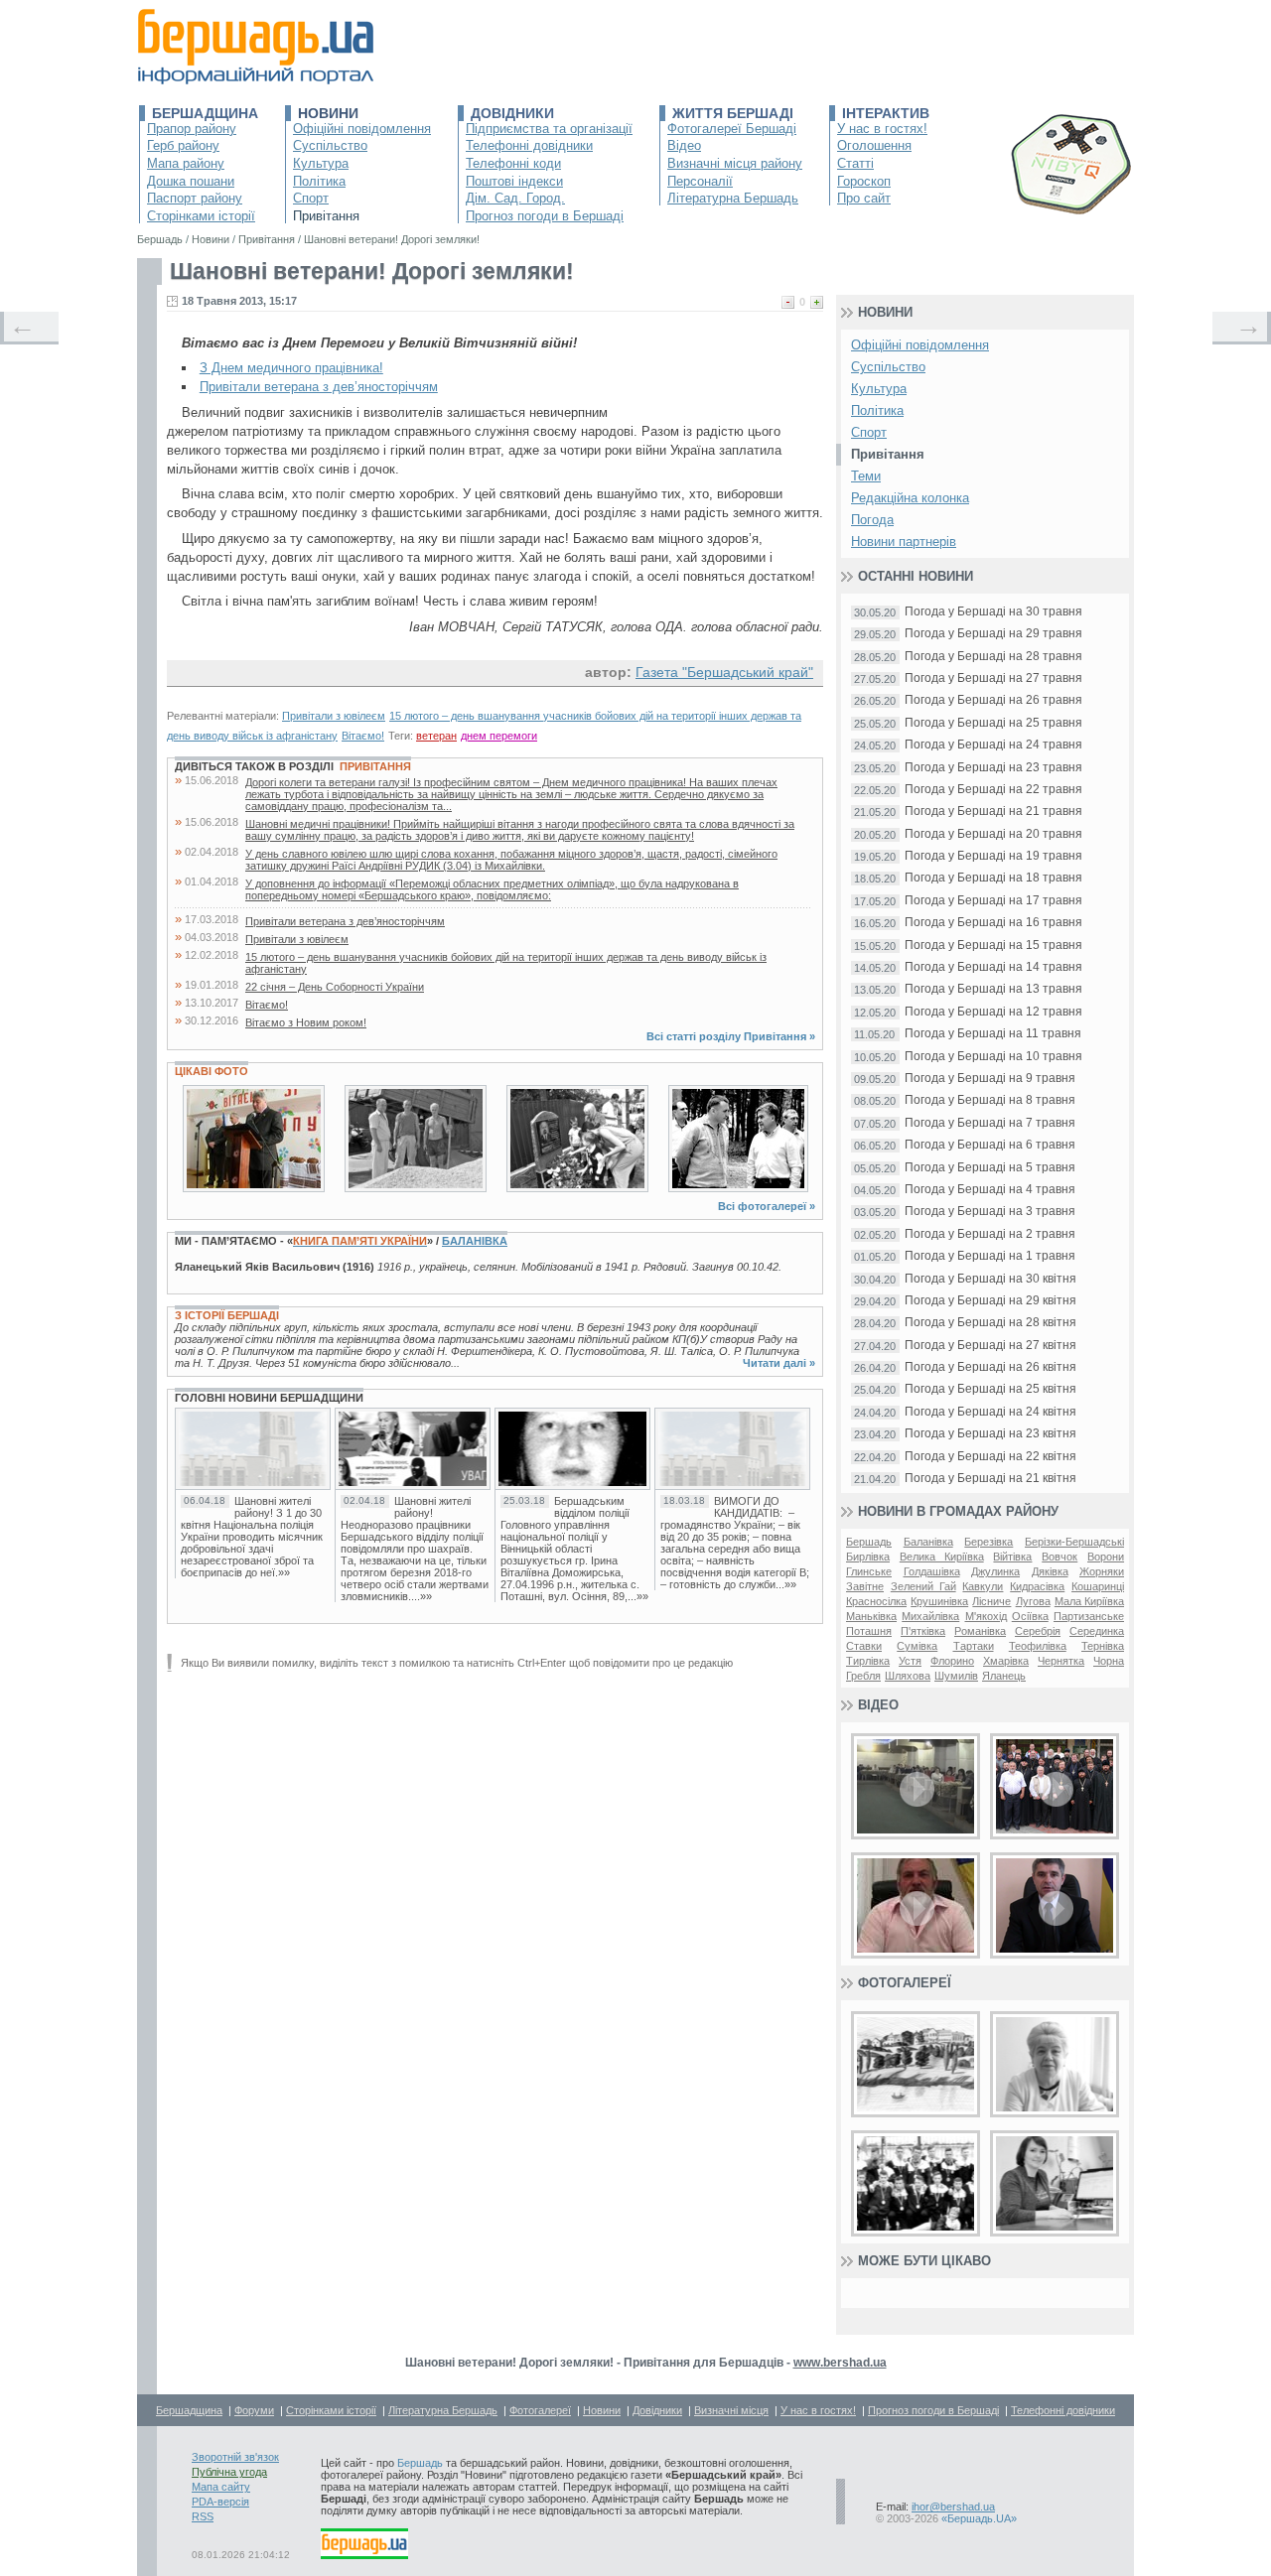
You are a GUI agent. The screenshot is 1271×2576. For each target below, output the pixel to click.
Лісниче (991, 1601)
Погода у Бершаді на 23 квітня (990, 1434)
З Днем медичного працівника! (291, 368)
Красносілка (876, 1601)
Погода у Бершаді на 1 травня (990, 1256)
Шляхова (908, 1676)
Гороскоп (864, 181)
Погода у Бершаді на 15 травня (993, 946)
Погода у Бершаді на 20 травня (993, 834)
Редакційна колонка (910, 498)
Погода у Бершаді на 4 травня (990, 1190)
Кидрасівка (1037, 1586)
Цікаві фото (212, 1071)
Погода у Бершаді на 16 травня (993, 923)
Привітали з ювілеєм (334, 716)
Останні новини (916, 576)
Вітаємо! (363, 736)
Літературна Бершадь (733, 198)
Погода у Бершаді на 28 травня (993, 657)
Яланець (1004, 1676)
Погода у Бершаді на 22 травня (993, 790)
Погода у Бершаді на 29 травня (993, 634)
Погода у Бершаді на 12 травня (993, 1012)
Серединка (1097, 1631)
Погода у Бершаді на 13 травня (993, 989)
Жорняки (1102, 1571)
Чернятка (1061, 1661)
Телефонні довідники (529, 145)
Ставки (864, 1646)
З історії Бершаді (227, 1315)
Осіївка (1030, 1616)
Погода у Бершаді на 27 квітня (990, 1346)
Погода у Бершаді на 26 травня (993, 700)
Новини (328, 113)
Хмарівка (1006, 1661)
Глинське (869, 1571)
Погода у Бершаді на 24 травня (993, 745)
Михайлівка (930, 1616)
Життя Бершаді (733, 113)
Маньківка (871, 1616)
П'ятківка (923, 1631)
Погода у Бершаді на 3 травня (990, 1212)
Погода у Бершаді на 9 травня (990, 1079)
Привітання (326, 216)
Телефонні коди (513, 163)
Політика (319, 181)
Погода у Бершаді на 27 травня (993, 678)
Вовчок (1059, 1557)
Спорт (311, 198)
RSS (203, 2516)
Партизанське (1089, 1616)
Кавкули (983, 1586)
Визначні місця (731, 2410)
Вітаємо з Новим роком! (306, 1022)
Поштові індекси (514, 181)
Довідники (512, 113)
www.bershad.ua (840, 2363)
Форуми (254, 2410)
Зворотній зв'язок (235, 2457)
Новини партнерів (904, 542)
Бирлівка (868, 1557)
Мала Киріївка (1089, 1601)
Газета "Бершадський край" (724, 672)
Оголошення (874, 145)
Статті (855, 163)
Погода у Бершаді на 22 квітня (990, 1457)
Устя (910, 1661)
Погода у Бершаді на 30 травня (993, 612)
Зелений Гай (923, 1586)
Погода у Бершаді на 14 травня (993, 967)
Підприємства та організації (549, 129)
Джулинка (995, 1571)
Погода (872, 520)
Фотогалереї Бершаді (732, 129)
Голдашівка (932, 1571)
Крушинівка (939, 1601)
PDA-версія (220, 2502)
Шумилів (956, 1676)
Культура (321, 163)
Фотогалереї (905, 1983)
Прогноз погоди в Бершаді (545, 216)
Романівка (980, 1631)
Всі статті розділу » (731, 1036)
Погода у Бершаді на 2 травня (990, 1234)
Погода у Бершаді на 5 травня (990, 1168)
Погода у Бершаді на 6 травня (990, 1145)
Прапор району (192, 129)
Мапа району (186, 163)
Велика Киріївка (942, 1557)
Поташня (869, 1631)
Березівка (989, 1542)
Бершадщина (205, 113)
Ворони (1106, 1557)
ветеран (436, 736)
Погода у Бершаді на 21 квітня (990, 1479)
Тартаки (974, 1646)
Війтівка (1012, 1557)
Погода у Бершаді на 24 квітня (990, 1412)
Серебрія (1038, 1631)
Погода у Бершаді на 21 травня (993, 812)
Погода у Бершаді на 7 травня (990, 1123)
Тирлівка (868, 1661)
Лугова (1033, 1601)
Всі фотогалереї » (767, 1206)
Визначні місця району (735, 163)
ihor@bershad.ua (953, 2507)
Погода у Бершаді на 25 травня (993, 723)
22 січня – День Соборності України (335, 987)
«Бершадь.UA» (979, 2518)
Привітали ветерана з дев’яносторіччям (319, 387)
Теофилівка (1038, 1646)
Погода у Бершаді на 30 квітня (990, 1279)
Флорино (952, 1661)
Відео (684, 145)
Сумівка (917, 1646)
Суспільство (330, 145)
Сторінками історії (201, 216)
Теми (866, 476)
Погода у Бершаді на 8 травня (990, 1100)
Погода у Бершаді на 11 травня (993, 1034)
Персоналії (700, 181)
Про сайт (864, 198)
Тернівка (1103, 1646)
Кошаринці (1098, 1586)
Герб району (183, 145)
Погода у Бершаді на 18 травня (993, 878)
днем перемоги (499, 736)
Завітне (865, 1586)
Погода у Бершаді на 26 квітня (990, 1367)
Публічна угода (229, 2472)
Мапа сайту (221, 2487)
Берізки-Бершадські (1074, 1542)
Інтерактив (886, 113)
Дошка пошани (191, 181)
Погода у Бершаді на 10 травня (993, 1057)
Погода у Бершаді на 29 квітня (990, 1301)
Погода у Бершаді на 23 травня (993, 768)
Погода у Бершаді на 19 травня (993, 856)
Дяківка (1050, 1571)
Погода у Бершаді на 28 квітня (990, 1323)
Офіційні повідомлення (362, 129)
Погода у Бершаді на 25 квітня (990, 1389)
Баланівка (475, 1241)
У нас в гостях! (882, 129)
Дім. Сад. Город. (515, 198)
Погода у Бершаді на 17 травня (993, 901)
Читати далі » (779, 1363)
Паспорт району (195, 198)
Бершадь (869, 1542)
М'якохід (986, 1616)
